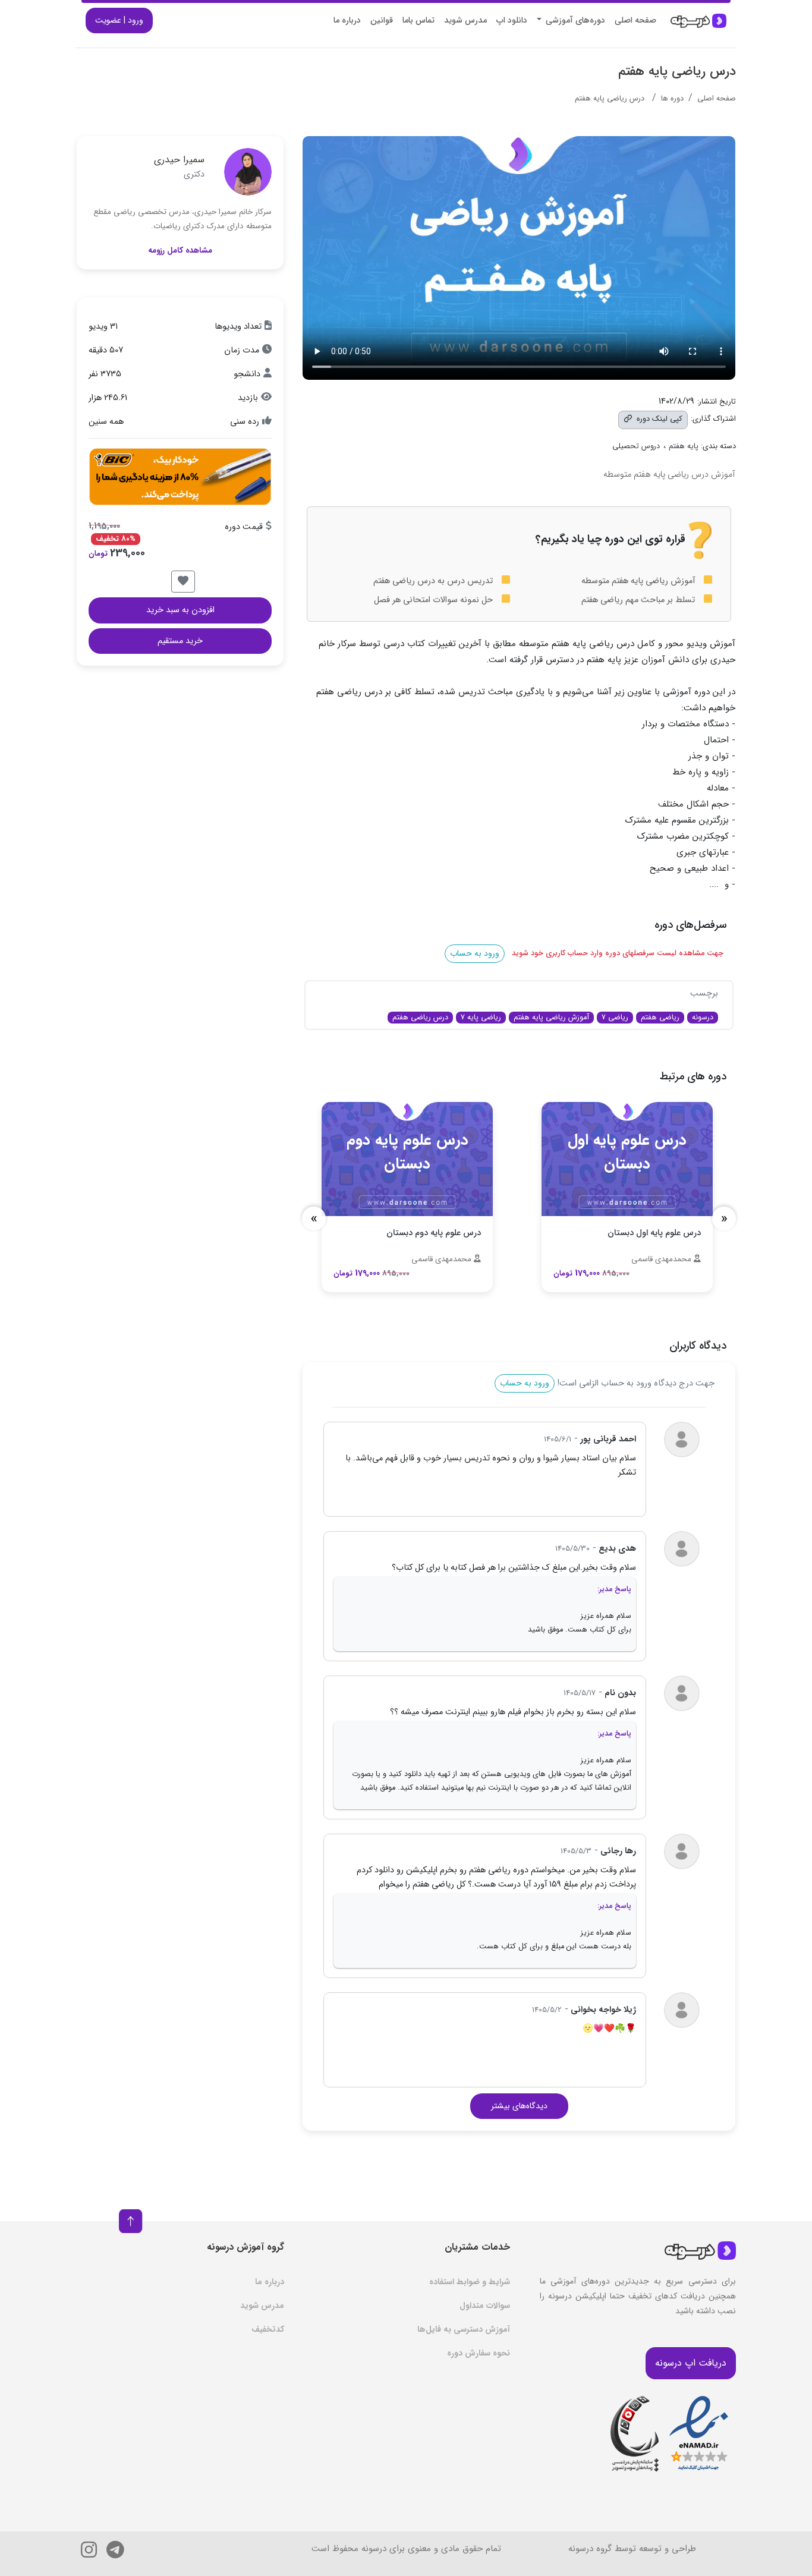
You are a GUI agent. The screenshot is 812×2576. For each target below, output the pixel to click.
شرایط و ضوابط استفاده (470, 2282)
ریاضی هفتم (660, 1017)
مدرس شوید (465, 20)
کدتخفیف (268, 2329)
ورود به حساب (475, 953)
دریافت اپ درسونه (691, 2363)
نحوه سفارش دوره (479, 2353)
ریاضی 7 (615, 1017)
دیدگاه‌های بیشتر (519, 2106)
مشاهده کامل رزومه (180, 251)
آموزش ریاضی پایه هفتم (551, 1017)
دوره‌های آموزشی (574, 20)
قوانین (382, 20)
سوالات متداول (485, 2306)
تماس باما (418, 20)
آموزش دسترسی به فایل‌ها (464, 2329)
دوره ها (672, 99)
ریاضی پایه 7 (481, 1017)
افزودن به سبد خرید (180, 610)
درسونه (703, 1017)
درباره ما (347, 20)
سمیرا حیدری (179, 160)
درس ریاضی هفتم (420, 1017)
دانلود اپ (512, 20)
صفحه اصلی (635, 20)
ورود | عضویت (119, 20)
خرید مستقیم (180, 641)
